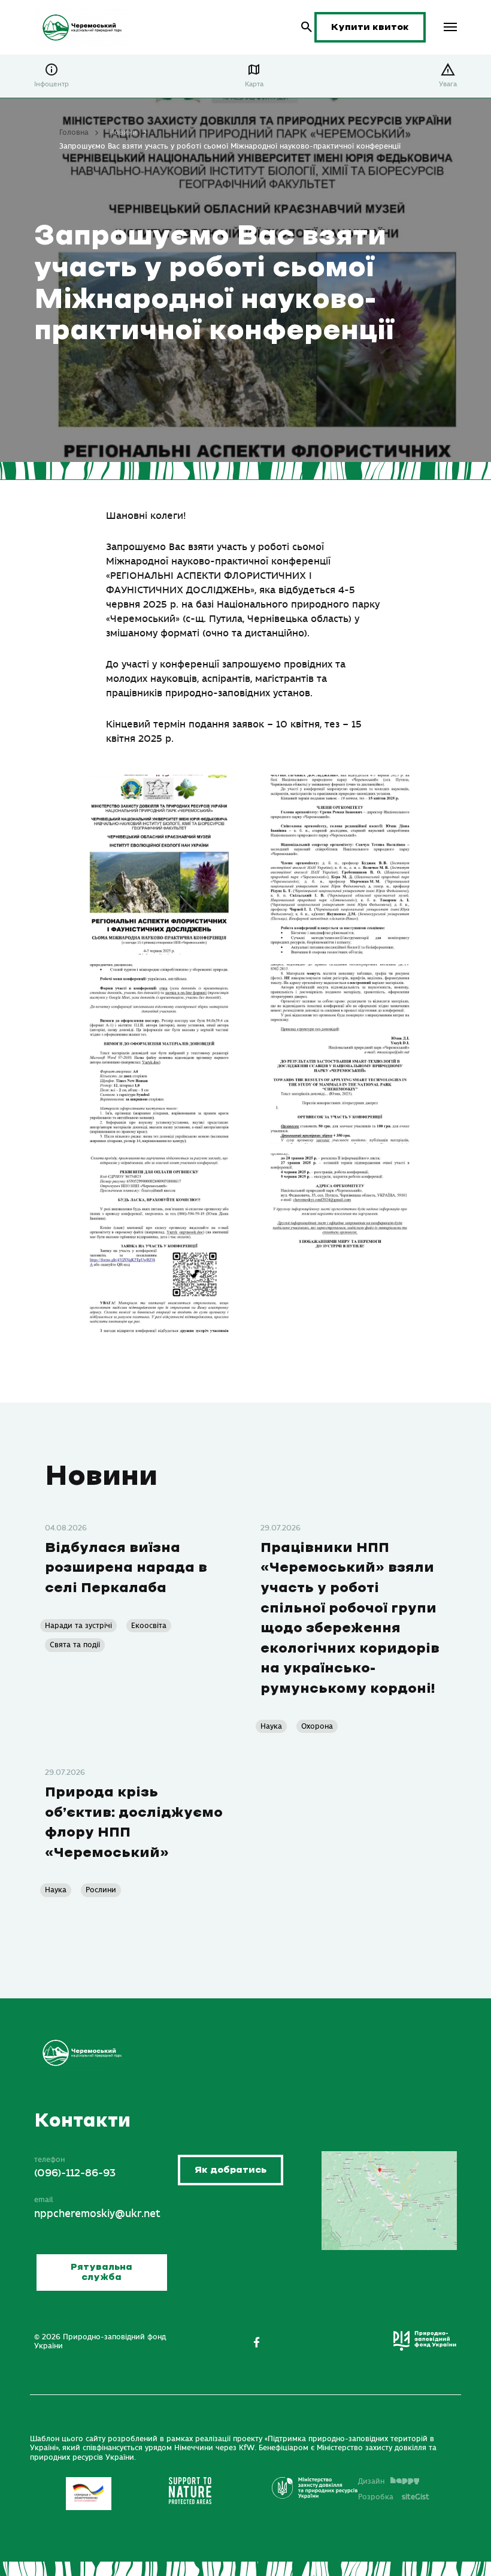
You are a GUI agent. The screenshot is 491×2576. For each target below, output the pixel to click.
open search (307, 27)
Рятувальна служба (101, 2273)
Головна (74, 132)
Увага (448, 84)
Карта (254, 84)
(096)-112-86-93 (75, 2173)
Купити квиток (370, 27)
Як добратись (231, 2170)
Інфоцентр (51, 84)
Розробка (394, 2497)
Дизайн (371, 2481)
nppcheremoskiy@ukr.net (97, 2214)
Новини (123, 132)
